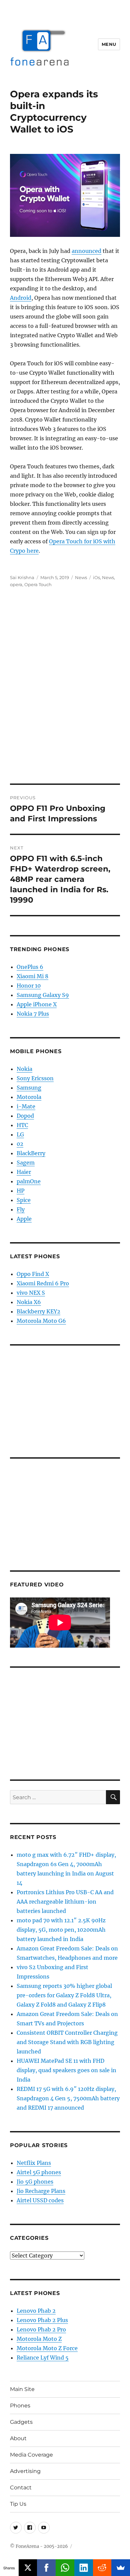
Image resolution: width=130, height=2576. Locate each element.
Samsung (29, 1088)
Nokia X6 (29, 1302)
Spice (24, 1200)
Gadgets (21, 2422)
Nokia (24, 1069)
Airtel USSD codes (40, 2200)
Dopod (25, 1116)
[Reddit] (102, 2568)
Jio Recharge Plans (41, 2191)
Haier (24, 1172)
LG (20, 1134)
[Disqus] (65, 691)
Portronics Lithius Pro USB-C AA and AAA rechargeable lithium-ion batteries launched (65, 1902)
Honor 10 (29, 986)
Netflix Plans (34, 2163)
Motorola (29, 1097)
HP (20, 1191)
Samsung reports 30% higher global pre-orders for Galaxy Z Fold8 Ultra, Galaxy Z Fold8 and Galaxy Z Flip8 (64, 1995)
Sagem (26, 1163)
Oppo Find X (33, 1274)
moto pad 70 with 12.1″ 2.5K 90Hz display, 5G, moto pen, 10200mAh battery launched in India (61, 1930)
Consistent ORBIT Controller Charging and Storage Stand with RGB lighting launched (67, 2042)
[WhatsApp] (65, 2568)
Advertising (25, 2471)
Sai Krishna (22, 577)
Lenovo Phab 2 (36, 2311)
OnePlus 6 (30, 967)
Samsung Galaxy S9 (43, 995)
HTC (22, 1125)
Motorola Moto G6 (41, 1321)
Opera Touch (38, 584)
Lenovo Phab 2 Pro (41, 2329)
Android (21, 298)
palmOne (29, 1181)
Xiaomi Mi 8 (32, 976)
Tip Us (18, 2504)
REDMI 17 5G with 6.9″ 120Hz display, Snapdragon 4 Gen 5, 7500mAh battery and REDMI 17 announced (68, 2098)
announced (86, 251)
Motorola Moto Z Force (47, 2348)
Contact (21, 2488)
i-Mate (26, 1106)
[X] (28, 2568)
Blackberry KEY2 (38, 1311)
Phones (20, 2406)
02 (20, 1144)
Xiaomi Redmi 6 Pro (43, 1283)
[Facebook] (46, 2568)
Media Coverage (31, 2455)
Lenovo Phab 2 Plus (42, 2320)
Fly (21, 1209)
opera (16, 584)
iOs (96, 577)
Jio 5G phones (35, 2182)
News (81, 577)
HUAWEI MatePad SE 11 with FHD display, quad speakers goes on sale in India (66, 2070)
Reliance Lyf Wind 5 (43, 2358)
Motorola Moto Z (39, 2339)
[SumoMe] (121, 2568)
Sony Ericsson (35, 1078)
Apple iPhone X (37, 1004)
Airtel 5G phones (39, 2172)
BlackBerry (31, 1153)
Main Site (22, 2389)
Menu (109, 44)
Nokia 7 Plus (33, 1014)
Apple (24, 1219)
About (18, 2438)
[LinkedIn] (84, 2568)
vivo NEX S (31, 1293)
